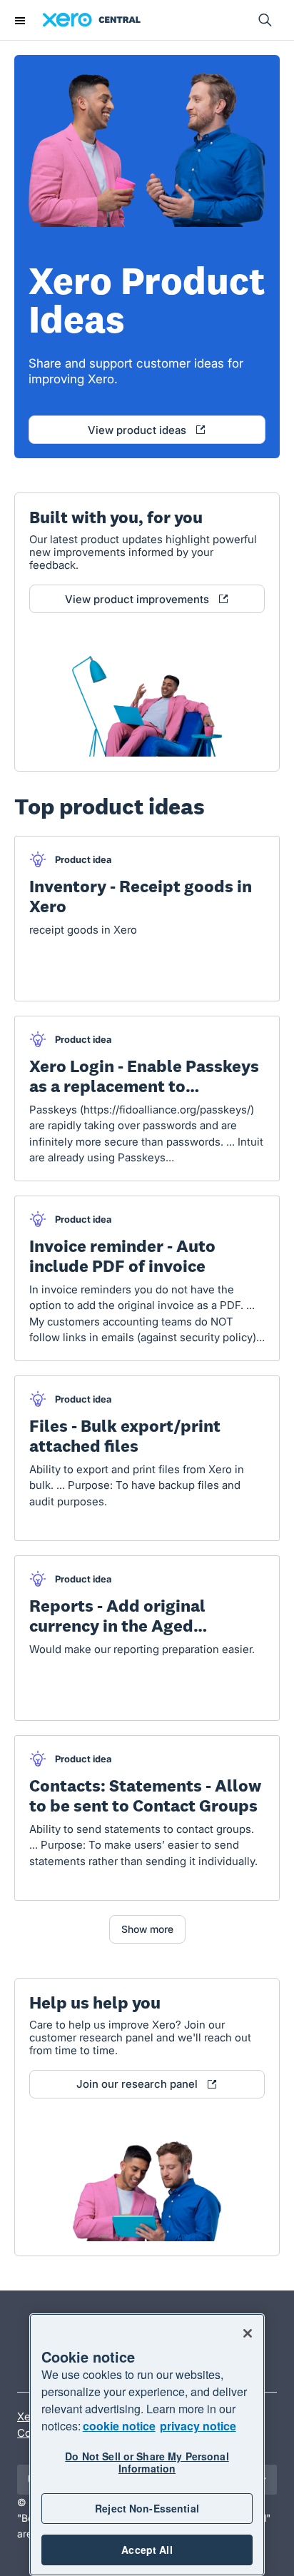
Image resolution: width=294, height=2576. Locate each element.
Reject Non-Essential (147, 2508)
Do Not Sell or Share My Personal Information (147, 2462)
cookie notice (119, 2426)
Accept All (147, 2550)
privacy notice (198, 2426)
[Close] (248, 2333)
